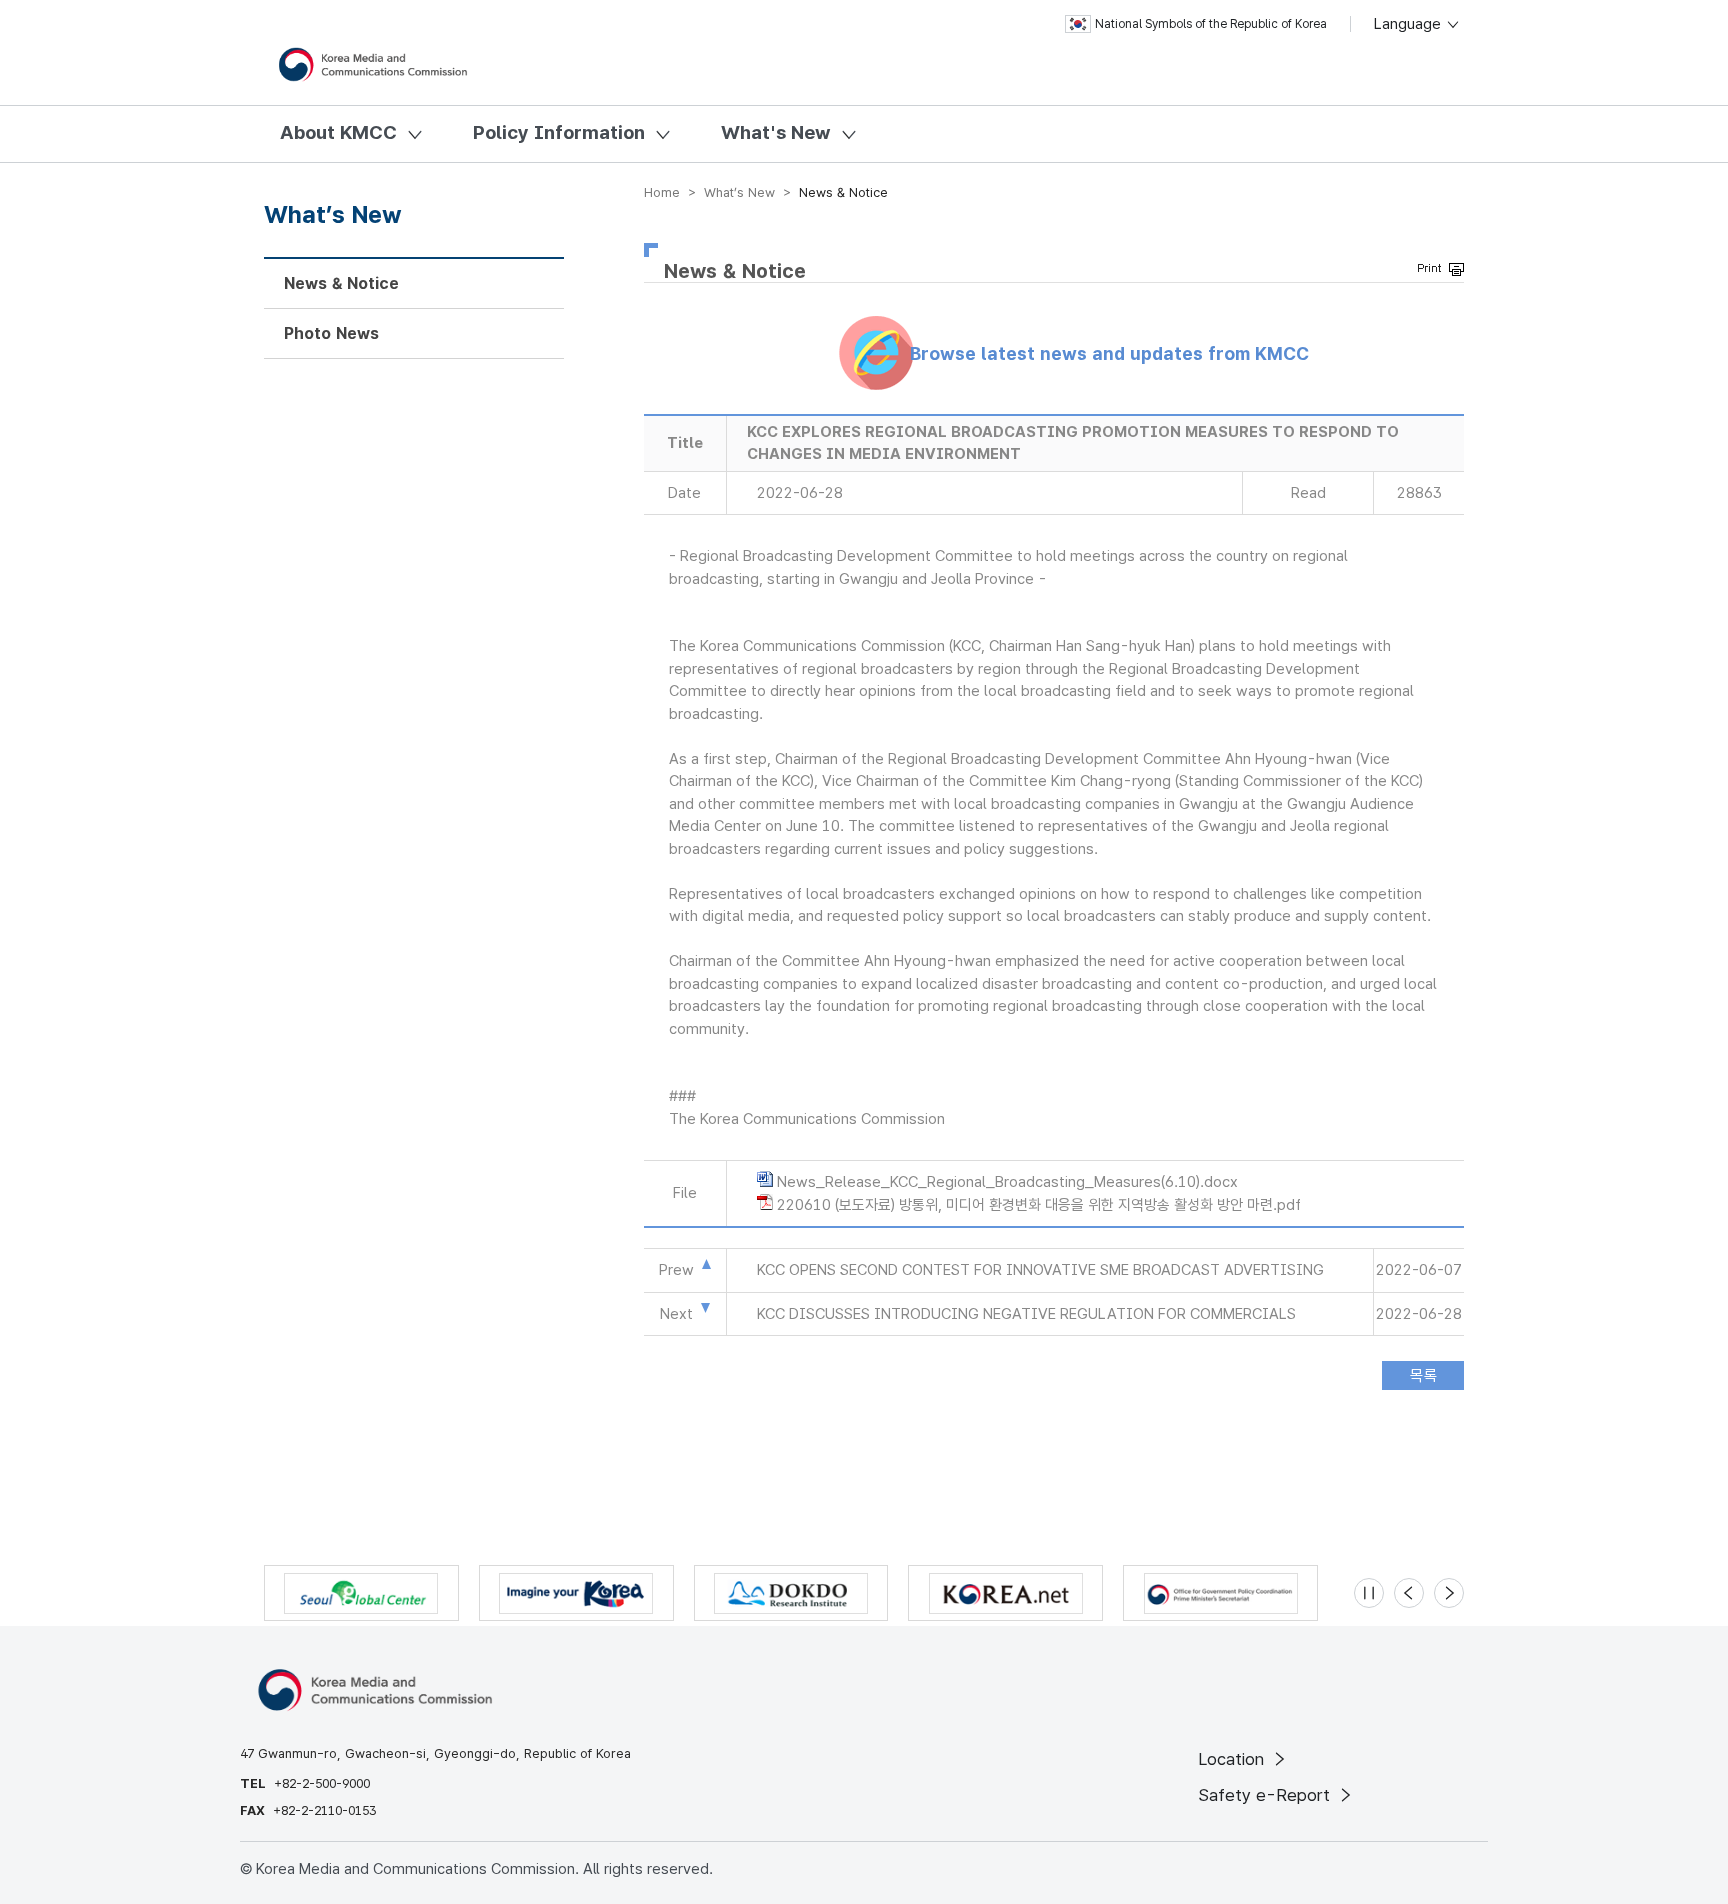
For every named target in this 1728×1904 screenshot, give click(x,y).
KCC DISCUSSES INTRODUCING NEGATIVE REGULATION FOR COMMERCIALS (1026, 1314)
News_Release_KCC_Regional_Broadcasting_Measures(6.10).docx (1007, 1182)
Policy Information (559, 132)
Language (1409, 24)
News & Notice (341, 283)
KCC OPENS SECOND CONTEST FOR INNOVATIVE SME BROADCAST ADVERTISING (1040, 1270)
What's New (776, 132)
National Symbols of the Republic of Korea (1211, 24)
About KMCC (338, 132)
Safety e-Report (1266, 1795)
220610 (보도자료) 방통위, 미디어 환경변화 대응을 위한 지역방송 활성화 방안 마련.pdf (1039, 1205)
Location (1233, 1759)
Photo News (331, 333)
